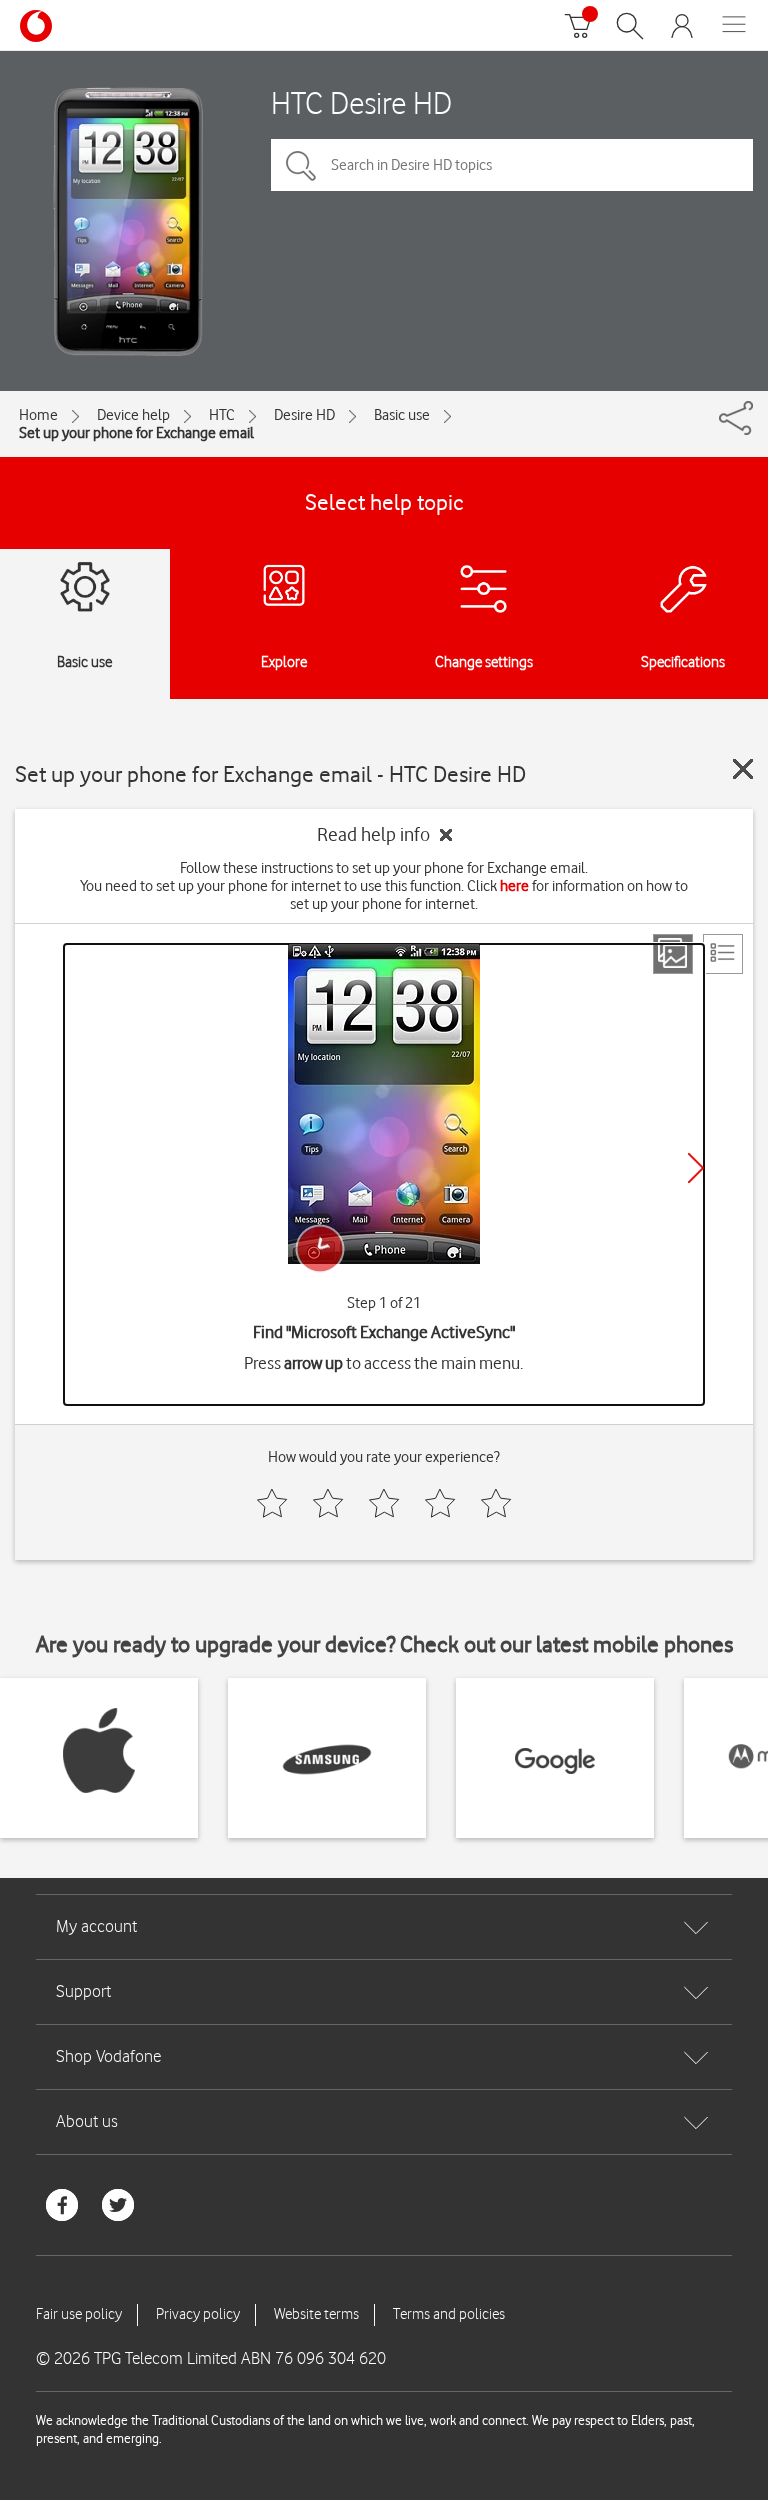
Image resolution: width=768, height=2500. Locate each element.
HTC (222, 415)
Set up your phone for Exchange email (136, 433)
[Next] (696, 1168)
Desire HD (304, 415)
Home (38, 415)
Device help (133, 415)
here (514, 886)
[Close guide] (743, 769)
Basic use (402, 415)
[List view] (723, 954)
